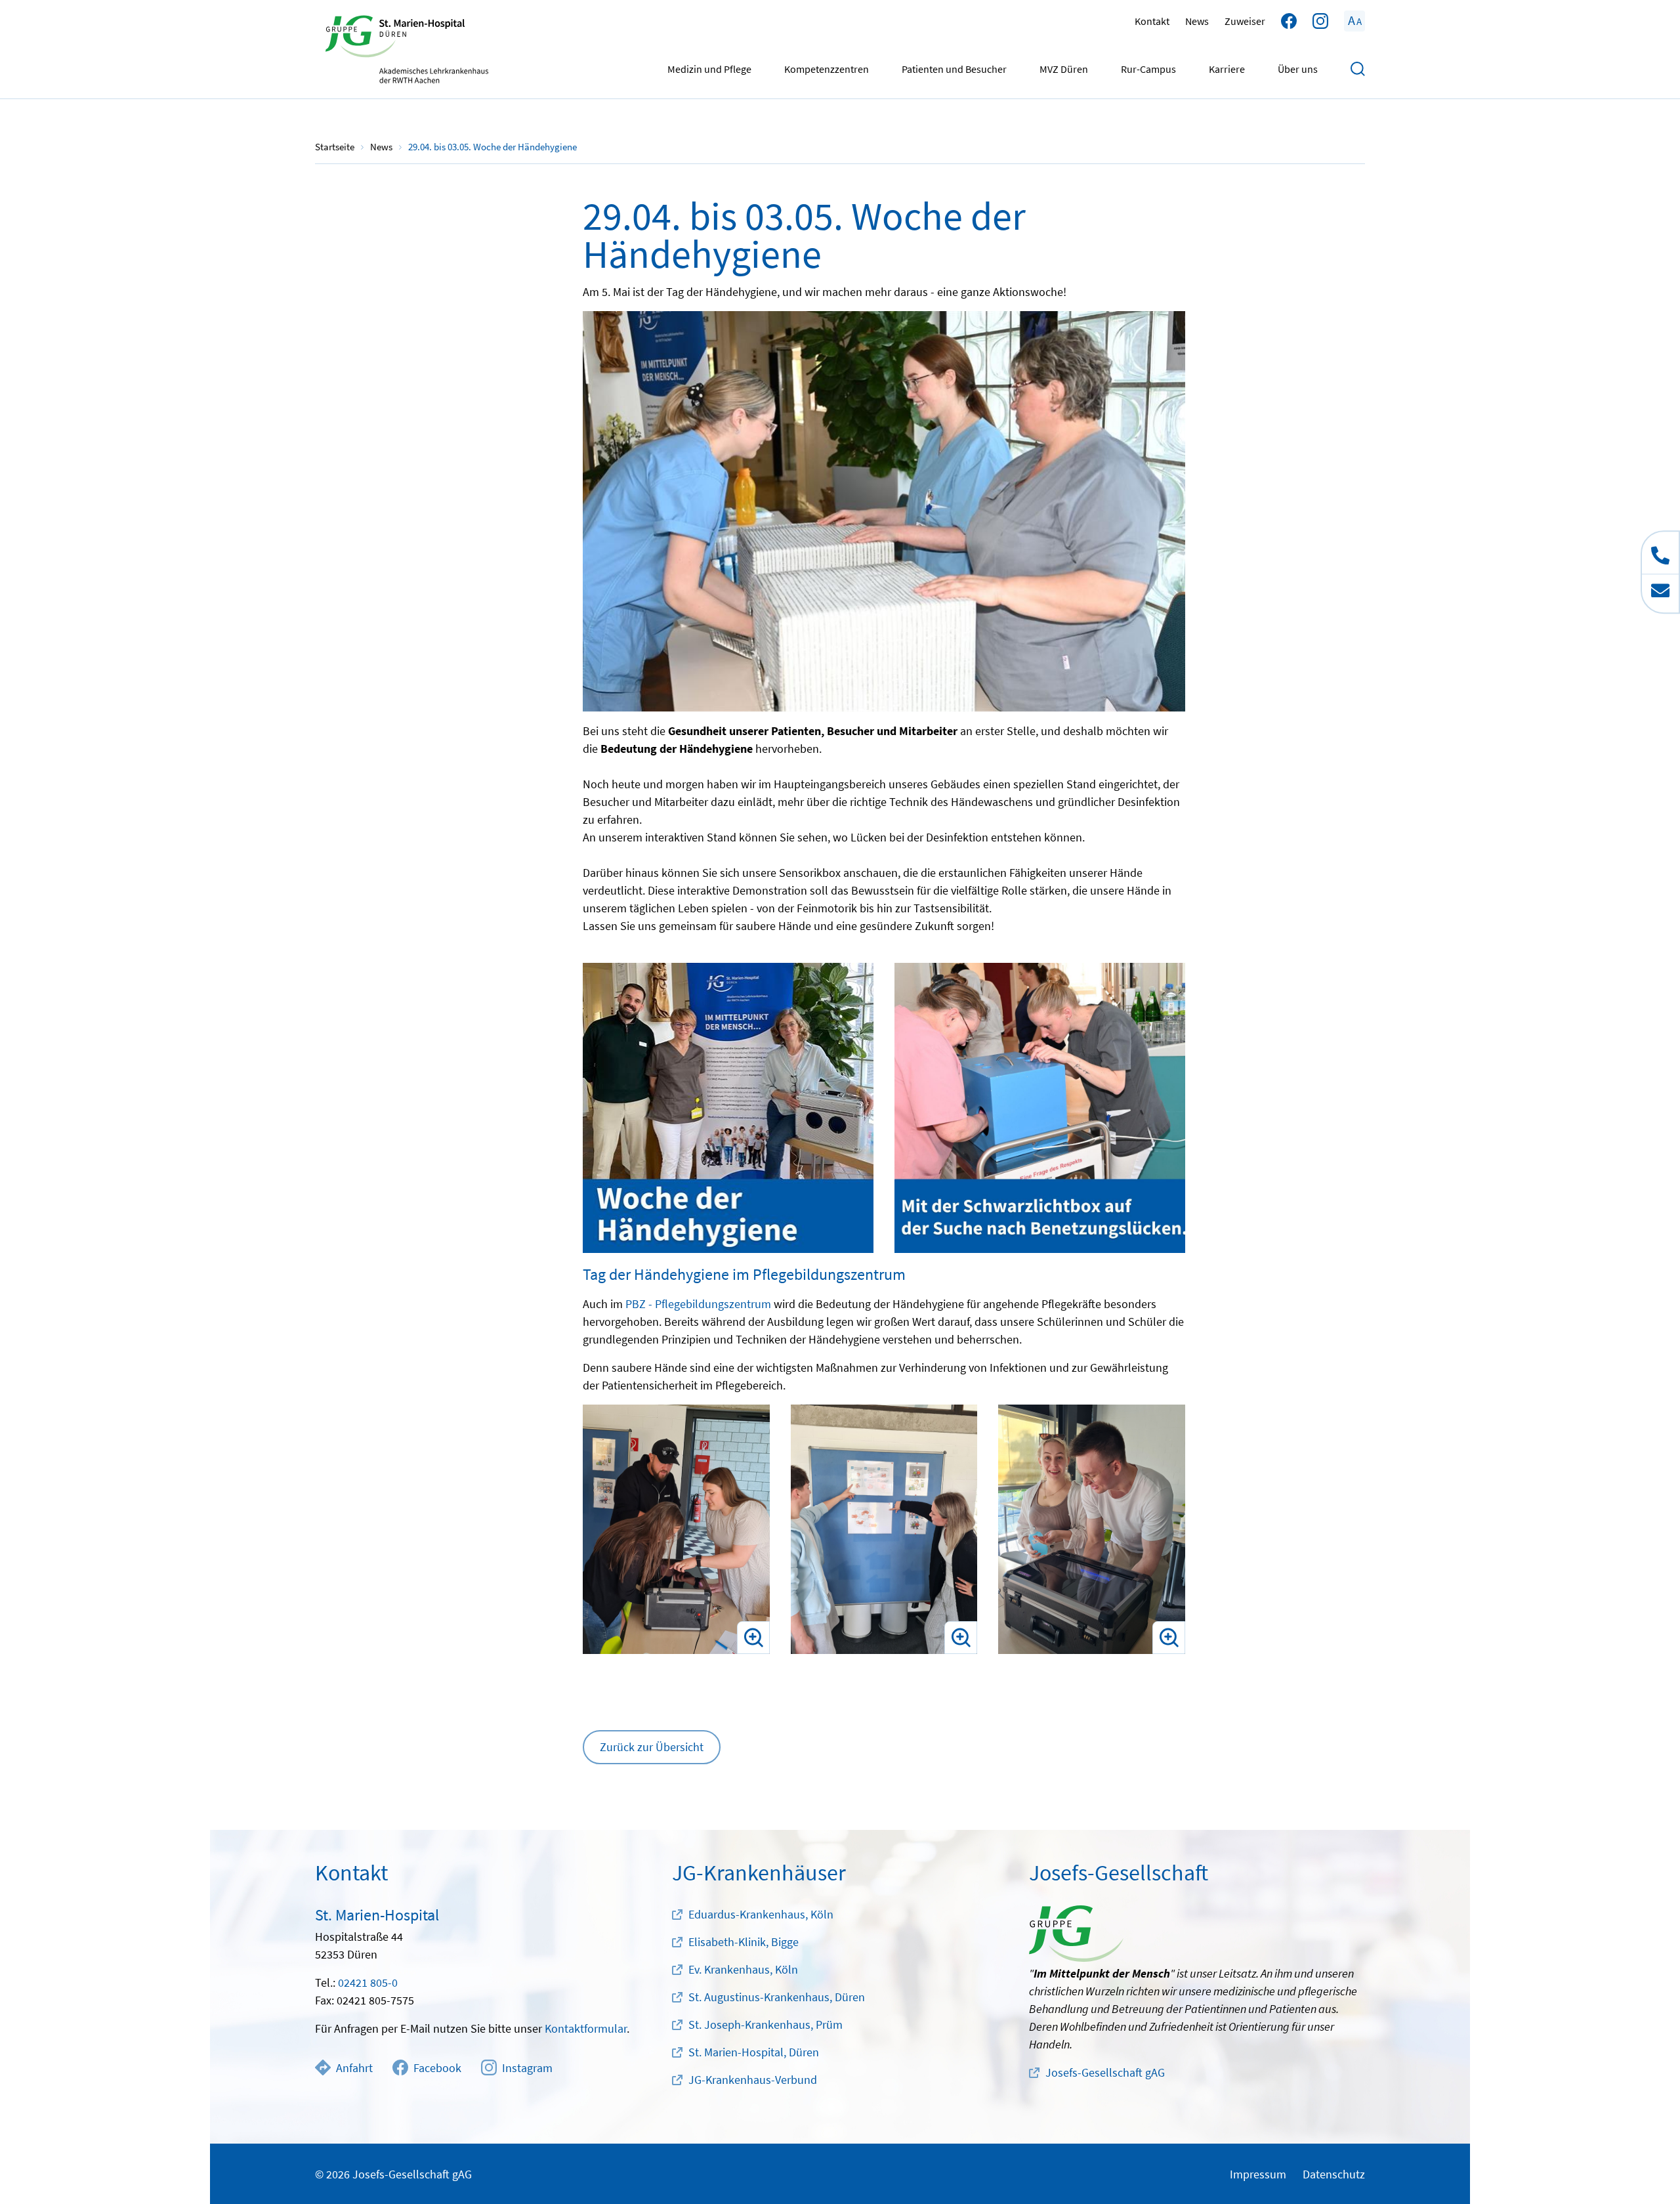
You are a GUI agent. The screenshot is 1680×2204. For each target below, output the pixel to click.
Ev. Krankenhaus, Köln (743, 1969)
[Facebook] (1289, 21)
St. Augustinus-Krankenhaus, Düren (777, 1997)
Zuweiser (1245, 21)
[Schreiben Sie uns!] (1660, 593)
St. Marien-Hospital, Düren (754, 2052)
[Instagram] (1320, 21)
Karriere (1227, 69)
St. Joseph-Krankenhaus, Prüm (766, 2024)
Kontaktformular (586, 2028)
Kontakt (1152, 21)
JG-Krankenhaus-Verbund (753, 2080)
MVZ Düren (1064, 69)
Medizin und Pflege (709, 69)
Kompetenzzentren (827, 69)
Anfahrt (354, 2068)
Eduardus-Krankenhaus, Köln (761, 1914)
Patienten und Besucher (954, 69)
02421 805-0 (368, 1982)
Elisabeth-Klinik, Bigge (744, 1942)
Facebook (437, 2068)
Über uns (1298, 69)
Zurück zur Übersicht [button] (652, 1747)
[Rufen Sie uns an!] (1660, 553)
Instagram (527, 2068)
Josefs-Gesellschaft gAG (1105, 2072)
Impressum (1258, 2174)
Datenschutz (1334, 2174)
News (1197, 21)
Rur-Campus (1148, 69)
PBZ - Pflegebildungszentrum (698, 1304)
